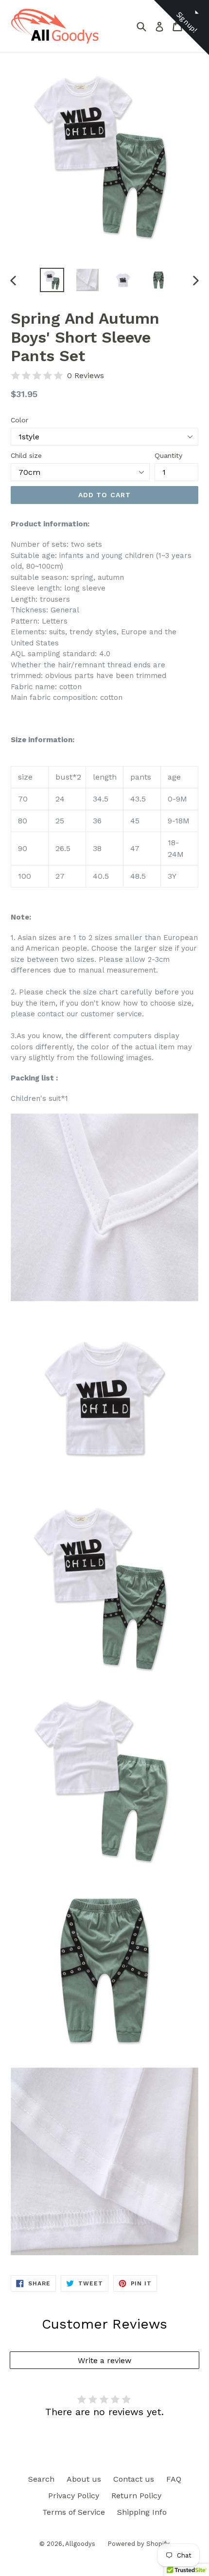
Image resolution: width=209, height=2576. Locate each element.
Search (41, 2479)
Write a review (104, 2360)
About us (84, 2479)
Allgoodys (80, 2544)
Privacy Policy (74, 2496)
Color (19, 420)
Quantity (168, 455)
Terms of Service (74, 2512)
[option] (52, 280)
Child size (26, 455)
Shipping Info (142, 2512)
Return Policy (136, 2496)
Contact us (134, 2479)
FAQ (174, 2479)
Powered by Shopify (139, 2544)
